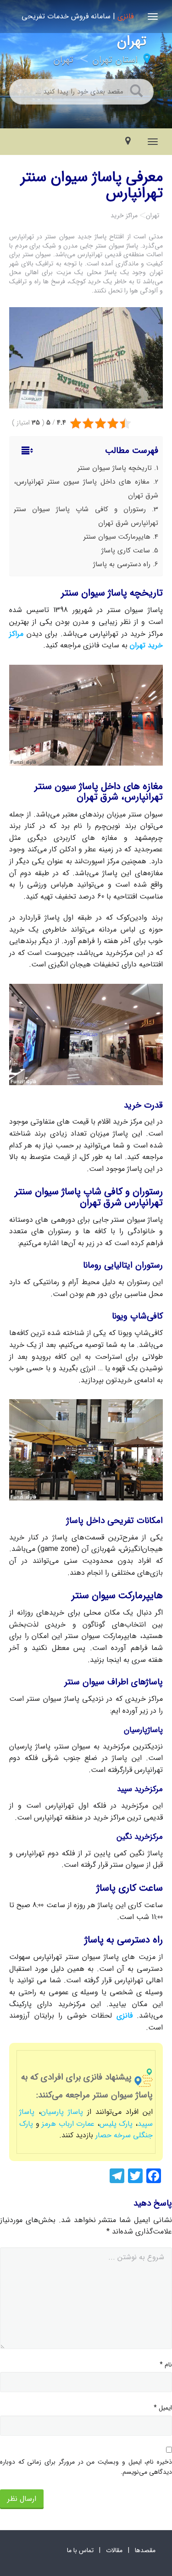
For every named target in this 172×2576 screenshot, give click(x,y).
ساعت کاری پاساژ (126, 551)
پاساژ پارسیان (62, 2112)
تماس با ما (80, 2550)
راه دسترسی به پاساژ (122, 564)
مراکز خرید (124, 215)
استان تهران (115, 60)
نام (166, 2365)
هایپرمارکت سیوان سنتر (117, 537)
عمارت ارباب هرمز (69, 2124)
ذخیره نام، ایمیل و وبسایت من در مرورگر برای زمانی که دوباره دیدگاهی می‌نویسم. (86, 2467)
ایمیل (163, 2408)
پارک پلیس (116, 2124)
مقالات (114, 2550)
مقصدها (145, 2550)
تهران (63, 60)
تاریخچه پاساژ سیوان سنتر (115, 468)
